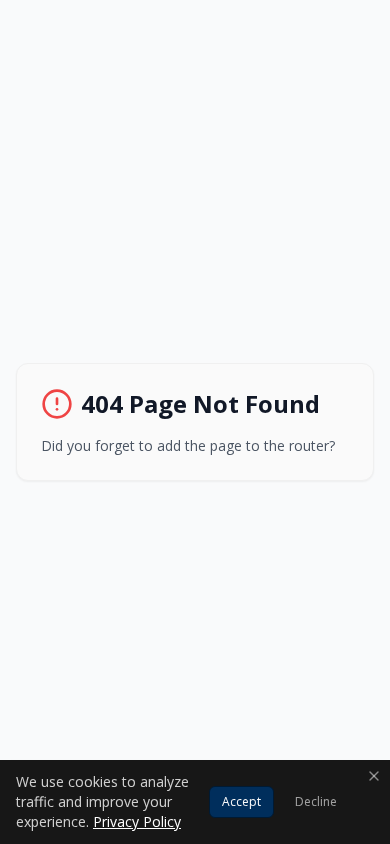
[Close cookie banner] (374, 776)
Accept (241, 801)
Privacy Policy (137, 821)
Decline (316, 801)
